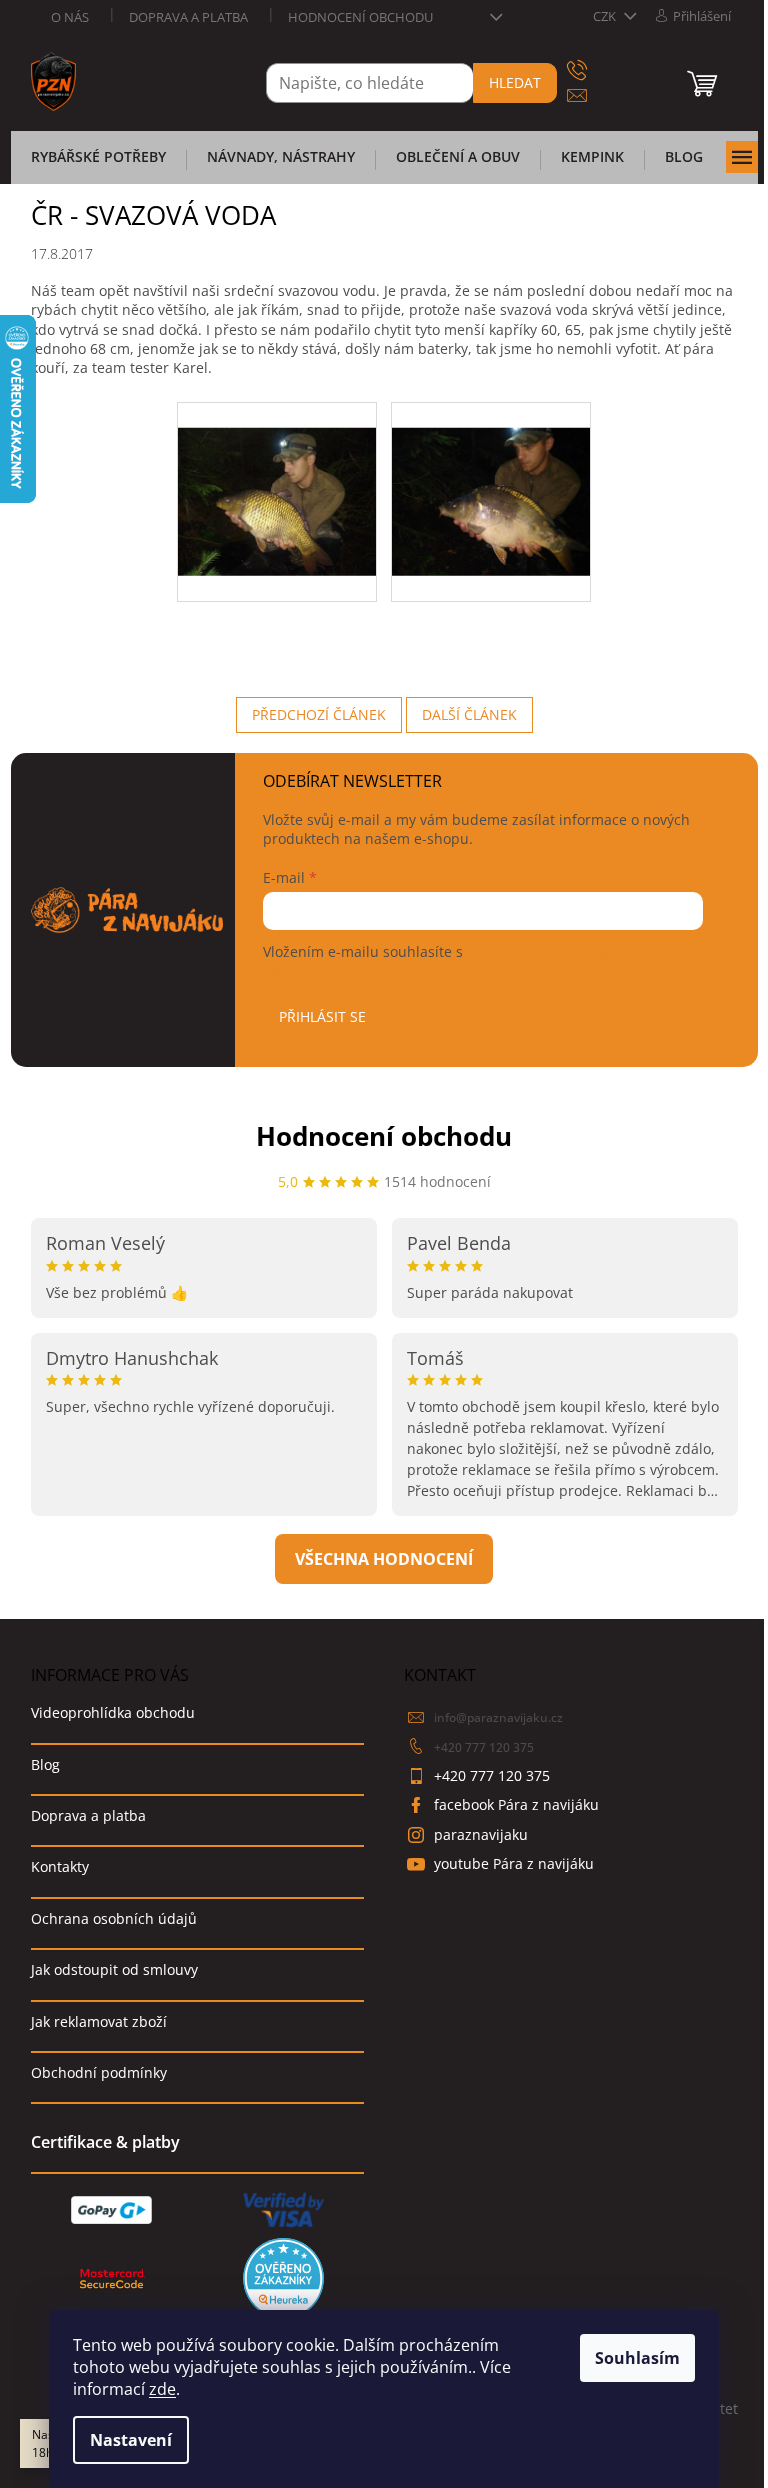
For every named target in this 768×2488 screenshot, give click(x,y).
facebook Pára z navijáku (516, 1804)
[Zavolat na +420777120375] (596, 70)
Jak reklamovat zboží (99, 2021)
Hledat (515, 82)
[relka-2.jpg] (491, 475)
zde (162, 2389)
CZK (606, 16)
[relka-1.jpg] (277, 475)
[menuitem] (98, 163)
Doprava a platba (188, 17)
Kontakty (60, 1866)
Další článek (469, 714)
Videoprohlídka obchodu (113, 1712)
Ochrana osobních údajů (114, 1918)
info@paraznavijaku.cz (498, 1717)
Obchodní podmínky (99, 2072)
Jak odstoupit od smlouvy (114, 1969)
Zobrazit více (384, 1559)
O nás (70, 17)
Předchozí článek (319, 714)
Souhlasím (637, 2358)
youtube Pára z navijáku (514, 1863)
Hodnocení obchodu (360, 17)
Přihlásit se (322, 1016)
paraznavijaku (481, 1834)
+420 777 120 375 (484, 1747)
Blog (45, 1764)
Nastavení (131, 2440)
